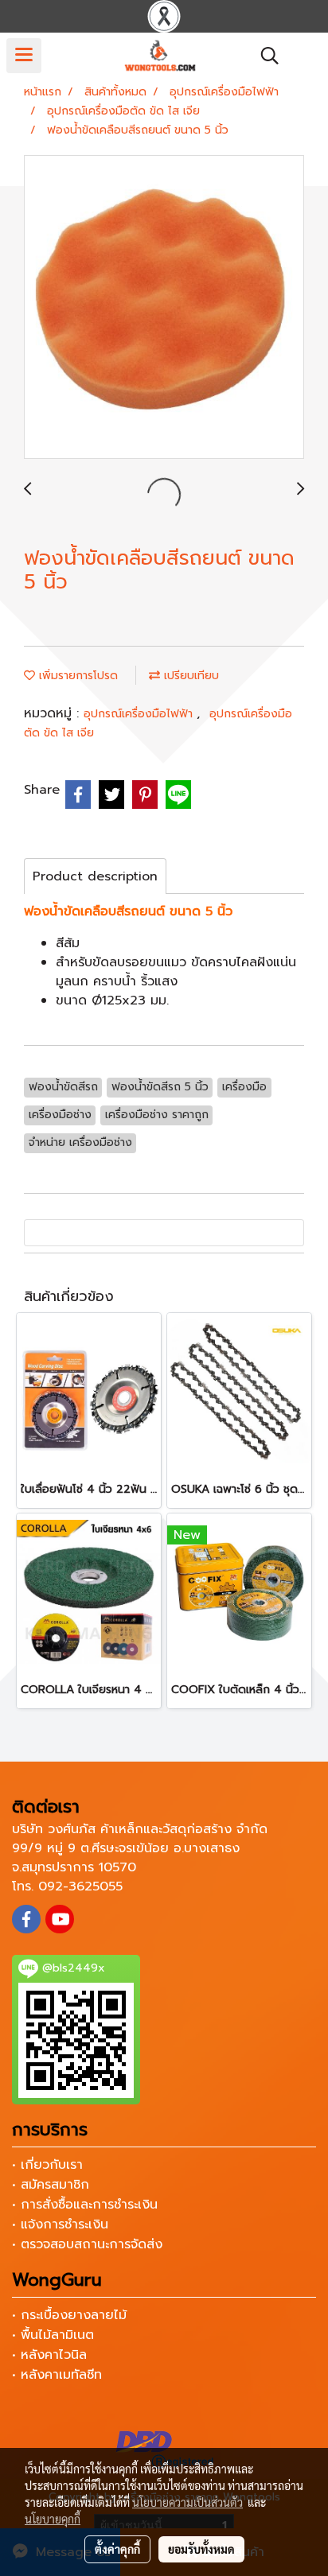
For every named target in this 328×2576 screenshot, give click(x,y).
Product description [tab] (95, 876)
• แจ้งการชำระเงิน (60, 2224)
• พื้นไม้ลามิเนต (53, 2335)
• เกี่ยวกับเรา (47, 2165)
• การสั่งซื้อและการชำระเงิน (85, 2205)
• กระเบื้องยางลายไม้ (69, 2315)
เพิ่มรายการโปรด (76, 676)
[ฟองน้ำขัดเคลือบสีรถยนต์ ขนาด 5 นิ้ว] (164, 308)
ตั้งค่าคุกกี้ (117, 2549)
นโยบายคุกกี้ (53, 2519)
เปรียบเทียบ (189, 676)
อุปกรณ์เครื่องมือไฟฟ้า (140, 714)
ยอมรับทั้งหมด (201, 2549)
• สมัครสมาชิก (51, 2185)
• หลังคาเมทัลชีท (57, 2375)
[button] (264, 56)
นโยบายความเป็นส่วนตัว (187, 2502)
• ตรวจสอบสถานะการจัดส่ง (87, 2244)
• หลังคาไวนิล (49, 2355)
